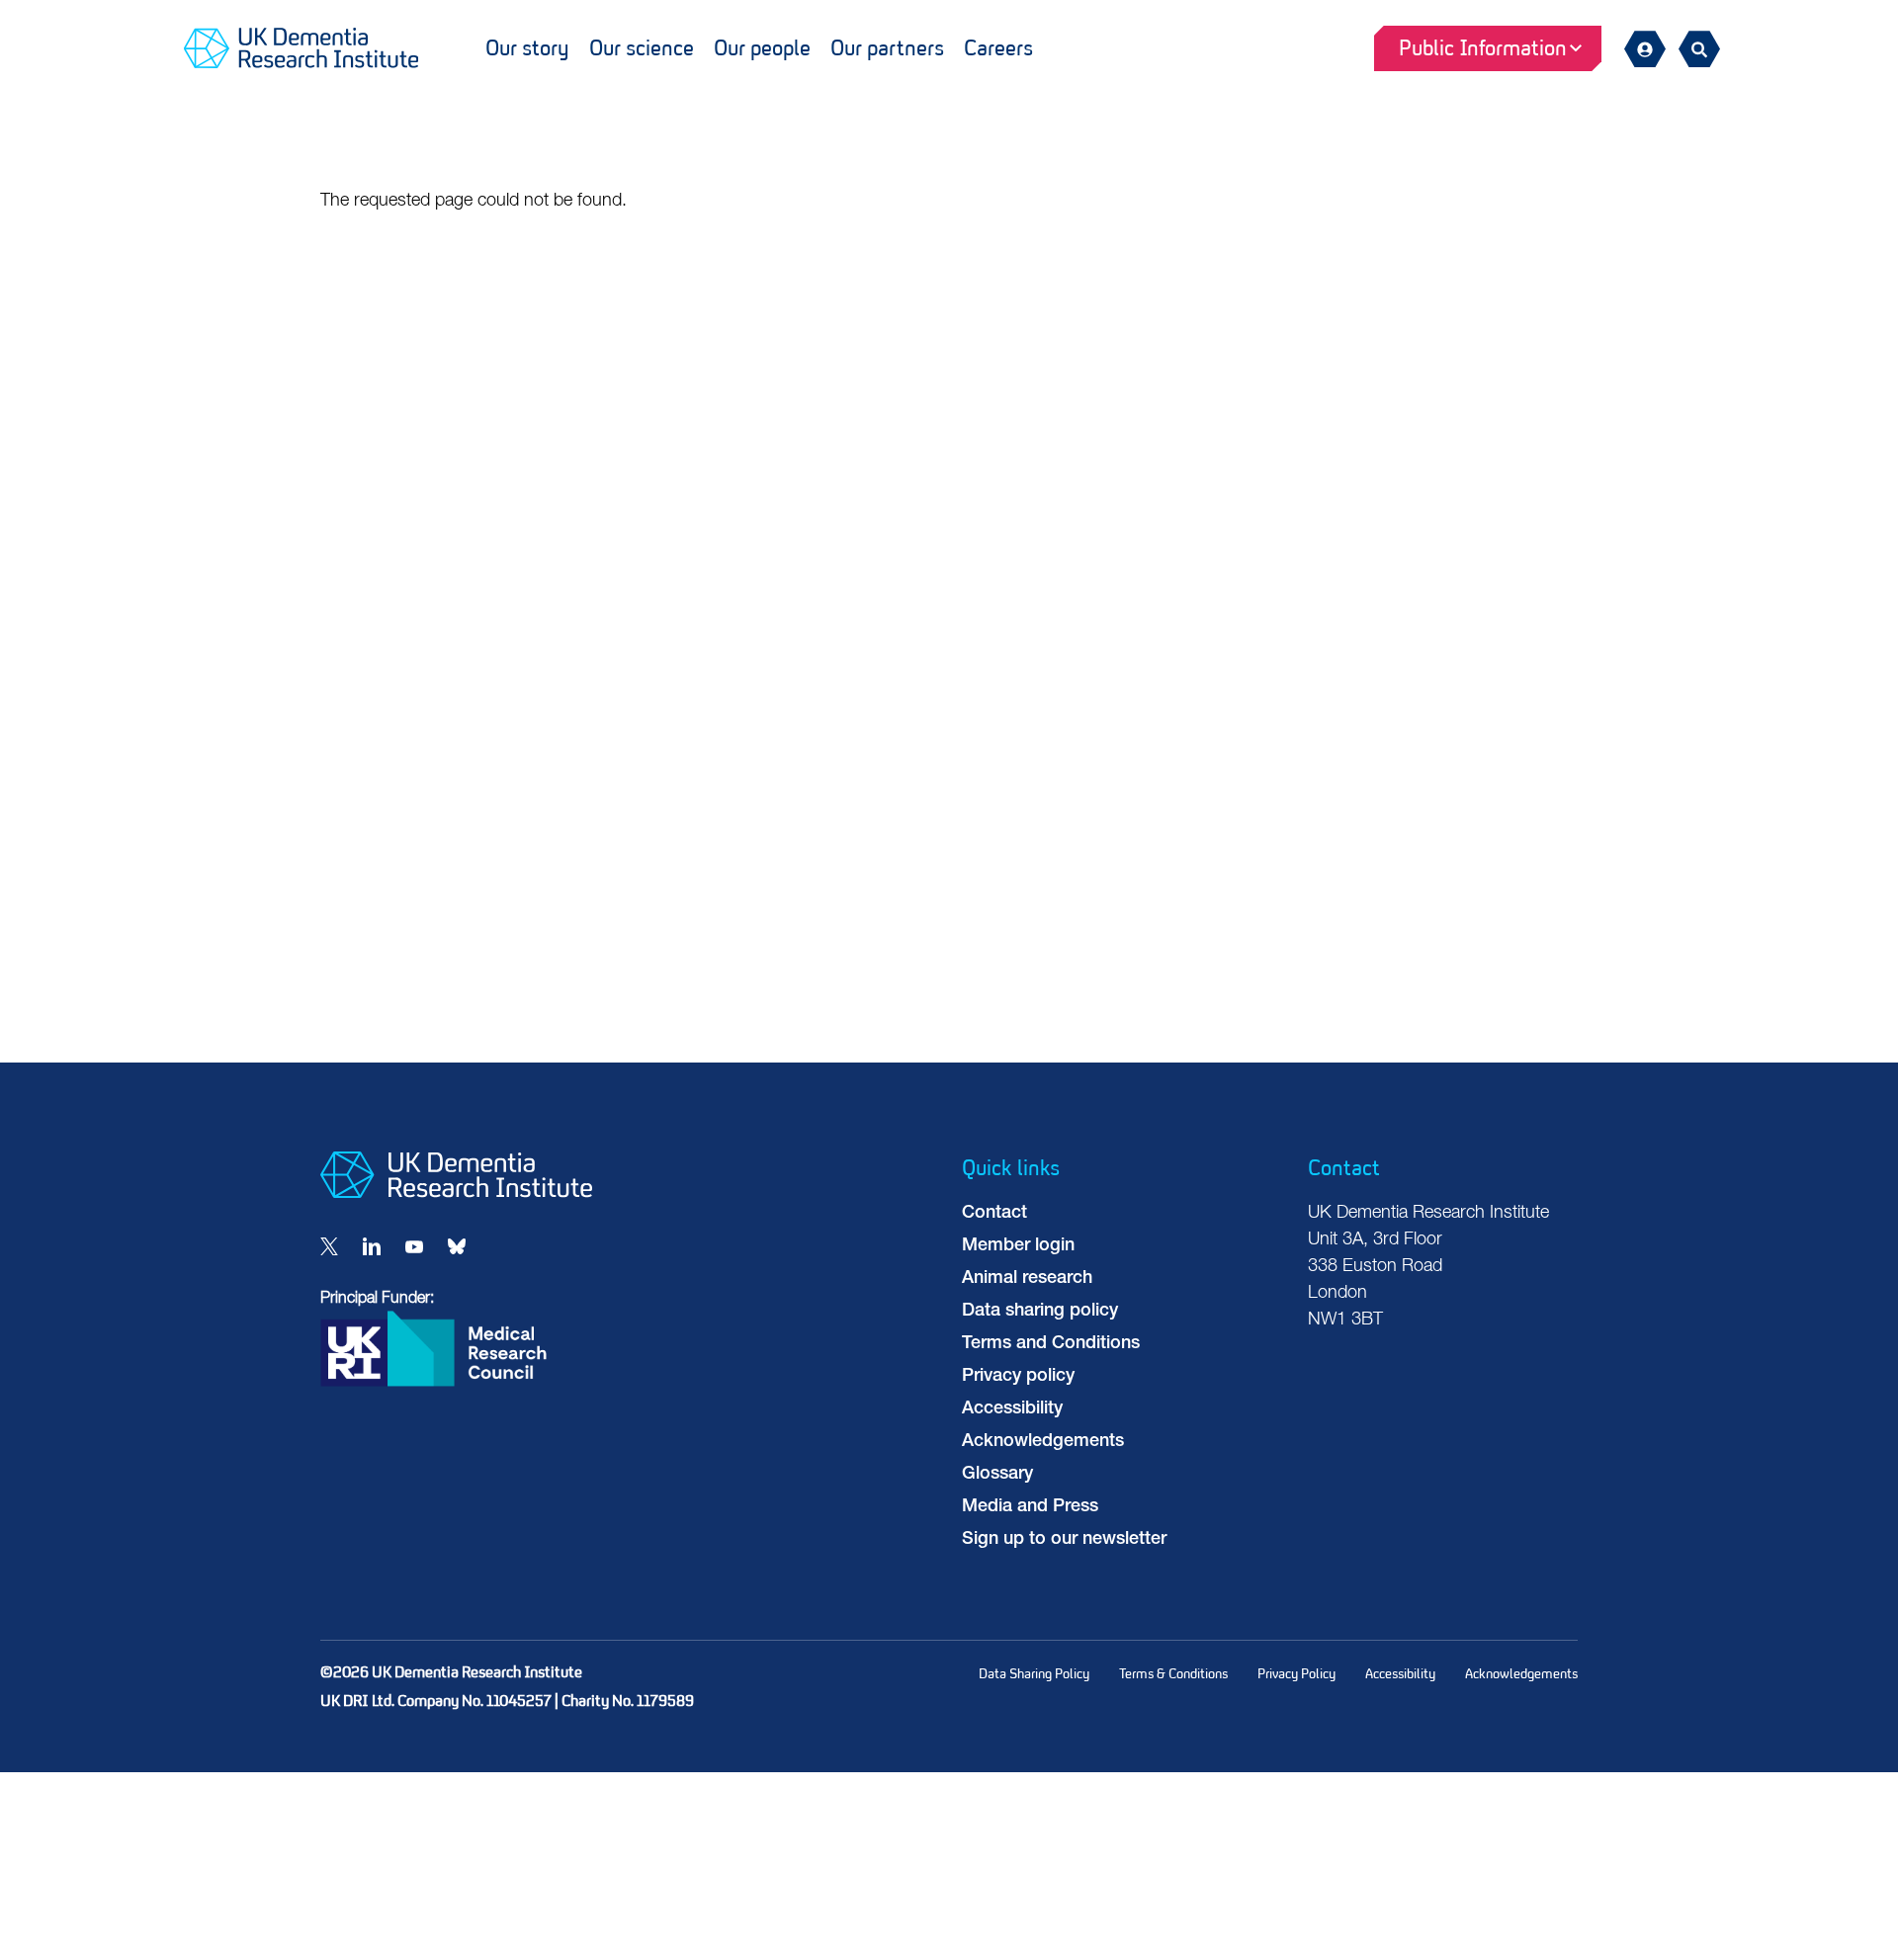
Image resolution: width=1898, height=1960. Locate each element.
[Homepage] (456, 1194)
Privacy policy (1018, 1377)
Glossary (997, 1475)
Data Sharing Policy (1034, 1674)
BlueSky (457, 1246)
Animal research (1027, 1279)
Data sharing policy (1040, 1312)
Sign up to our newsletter (1064, 1540)
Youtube (414, 1246)
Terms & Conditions (1173, 1674)
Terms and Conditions (1051, 1344)
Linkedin (372, 1246)
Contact (994, 1214)
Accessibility (1012, 1409)
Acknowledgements (1043, 1442)
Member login (1018, 1246)
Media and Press (1030, 1507)
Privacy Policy (1296, 1674)
